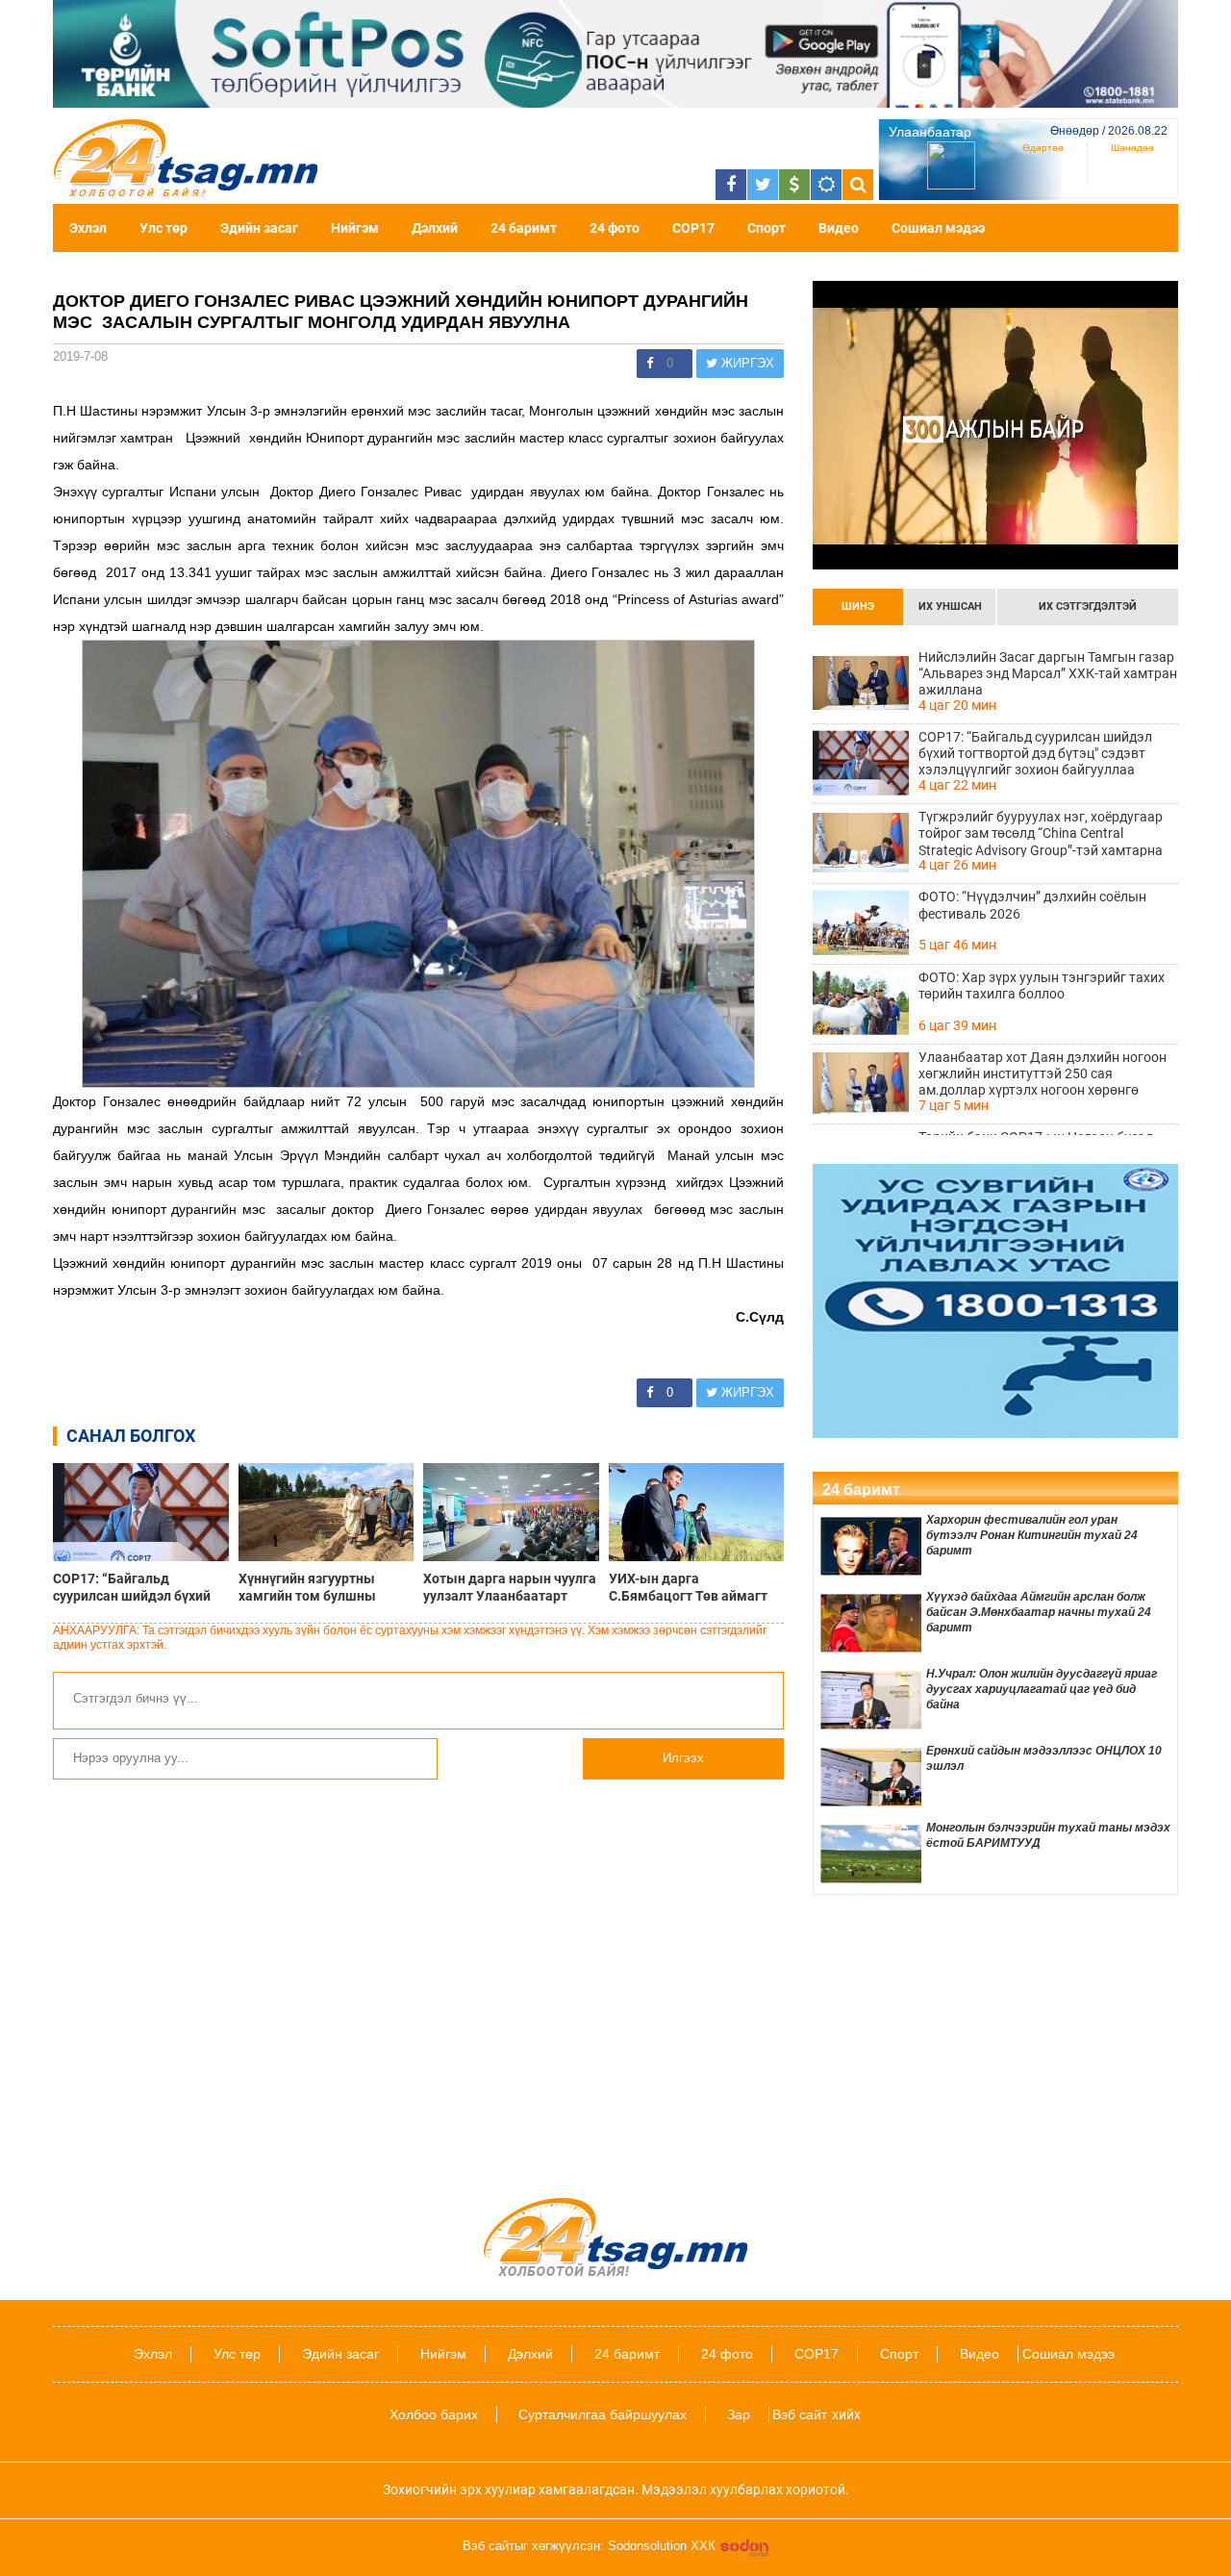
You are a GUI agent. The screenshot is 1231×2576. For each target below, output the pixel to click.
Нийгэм (355, 228)
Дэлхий (435, 228)
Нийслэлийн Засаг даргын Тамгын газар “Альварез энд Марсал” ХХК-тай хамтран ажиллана (1048, 673)
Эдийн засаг (259, 228)
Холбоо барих (434, 2414)
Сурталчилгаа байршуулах (603, 2414)
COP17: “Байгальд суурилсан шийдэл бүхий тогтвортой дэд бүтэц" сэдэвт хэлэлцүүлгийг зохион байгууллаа (132, 1587)
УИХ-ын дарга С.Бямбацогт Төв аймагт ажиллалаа (688, 1587)
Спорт (766, 228)
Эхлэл (88, 228)
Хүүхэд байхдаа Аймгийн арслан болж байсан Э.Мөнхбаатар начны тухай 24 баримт (1039, 1612)
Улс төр (163, 228)
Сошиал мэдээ (938, 228)
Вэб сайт (800, 2414)
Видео (839, 228)
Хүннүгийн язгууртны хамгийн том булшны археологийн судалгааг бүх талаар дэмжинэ (325, 1587)
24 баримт (524, 228)
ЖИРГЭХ (746, 363)
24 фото (615, 228)
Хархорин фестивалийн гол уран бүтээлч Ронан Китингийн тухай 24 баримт (1032, 1535)
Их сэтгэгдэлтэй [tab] (1088, 606)
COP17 (693, 228)
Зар (739, 2414)
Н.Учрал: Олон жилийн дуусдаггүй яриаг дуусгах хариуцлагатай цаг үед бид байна (1042, 1689)
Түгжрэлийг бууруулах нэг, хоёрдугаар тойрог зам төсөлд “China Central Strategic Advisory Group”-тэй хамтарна (1041, 833)
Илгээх (683, 1758)
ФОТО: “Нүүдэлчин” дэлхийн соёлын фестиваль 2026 (1032, 905)
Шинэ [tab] (858, 606)
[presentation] (858, 607)
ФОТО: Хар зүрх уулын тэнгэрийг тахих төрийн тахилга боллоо (1042, 985)
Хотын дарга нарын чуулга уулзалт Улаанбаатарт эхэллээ (510, 1587)
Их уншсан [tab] (950, 606)
